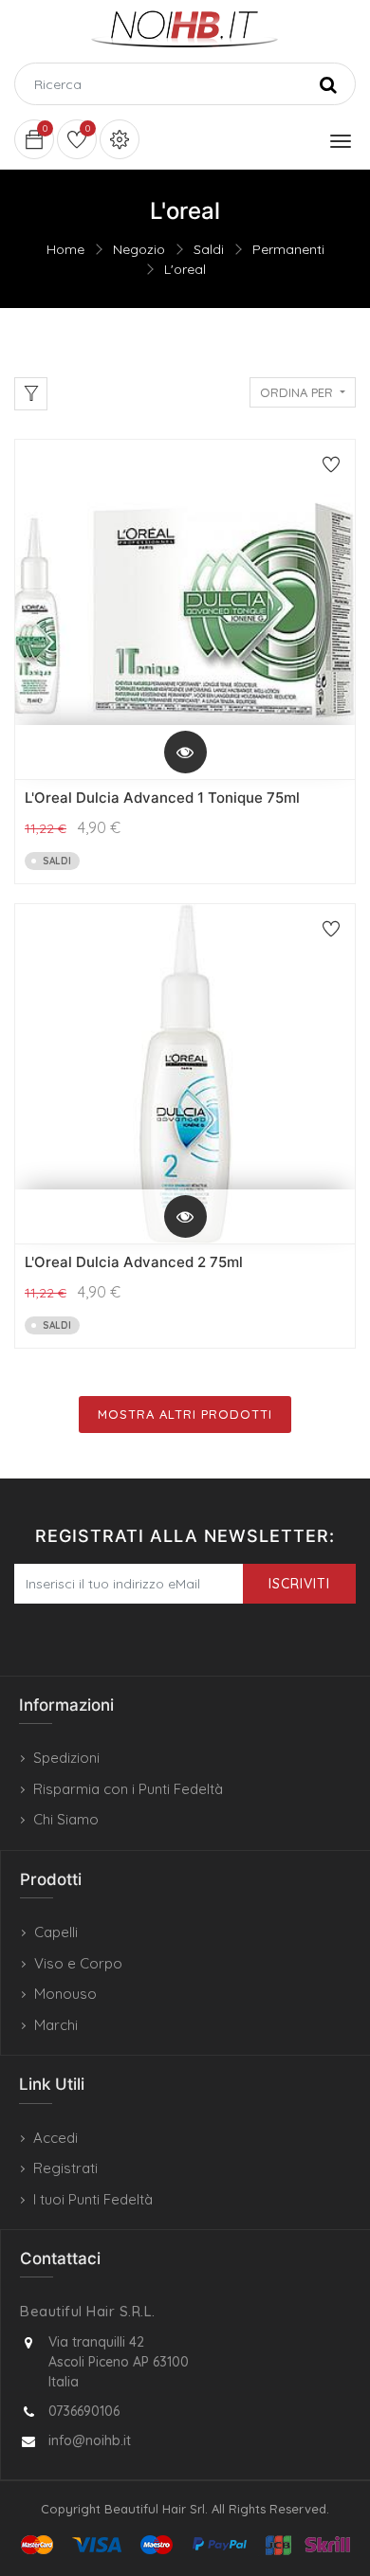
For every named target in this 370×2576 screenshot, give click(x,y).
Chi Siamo (66, 1819)
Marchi (56, 2025)
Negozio (139, 249)
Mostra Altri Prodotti (185, 1414)
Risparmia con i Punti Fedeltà (128, 1789)
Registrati (65, 2168)
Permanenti (288, 249)
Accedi (55, 2138)
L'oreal (185, 269)
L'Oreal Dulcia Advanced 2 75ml (134, 1262)
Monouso (65, 1994)
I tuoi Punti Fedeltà (93, 2199)
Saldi (209, 249)
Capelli (56, 1932)
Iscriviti (299, 1584)
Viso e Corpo (78, 1963)
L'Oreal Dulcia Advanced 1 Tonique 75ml (162, 798)
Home (65, 249)
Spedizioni (66, 1758)
